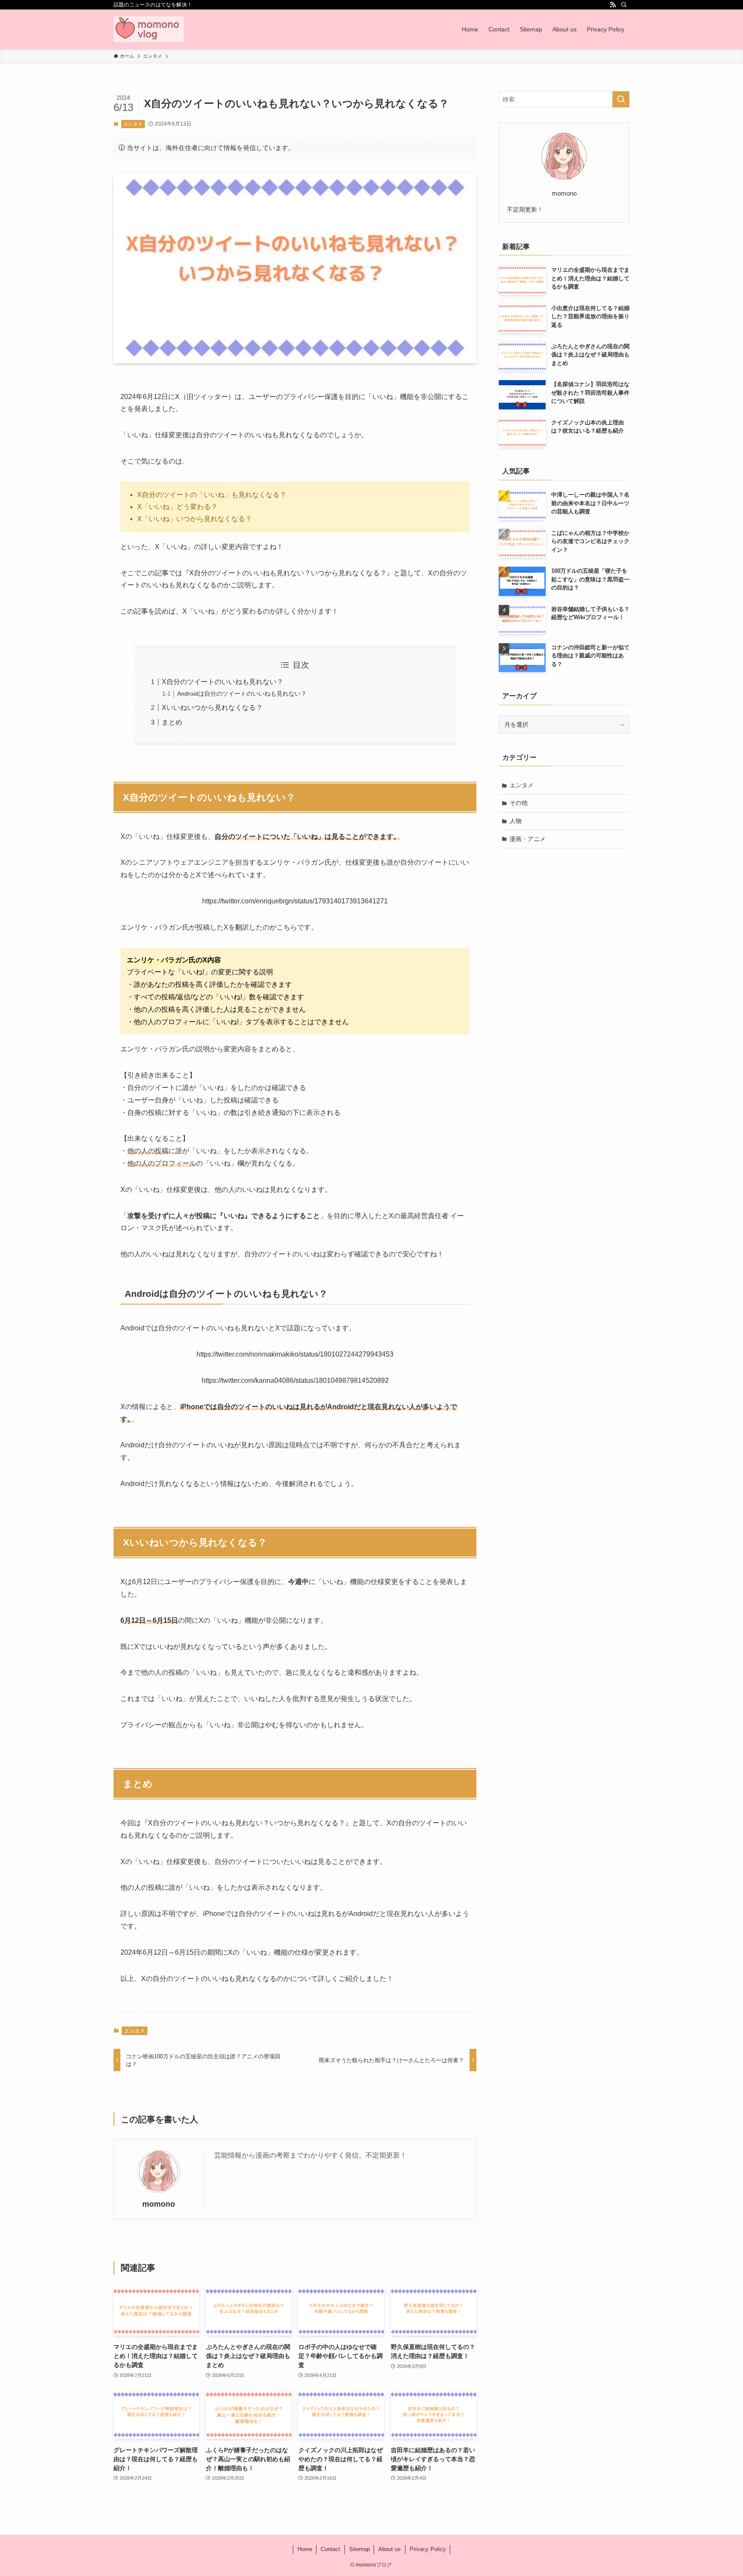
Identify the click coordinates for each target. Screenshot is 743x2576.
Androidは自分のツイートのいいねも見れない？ (242, 694)
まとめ (172, 722)
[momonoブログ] (149, 29)
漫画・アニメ (528, 839)
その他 (519, 803)
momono (159, 2204)
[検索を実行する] (621, 99)
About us (390, 2549)
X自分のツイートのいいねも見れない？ (223, 682)
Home (305, 2549)
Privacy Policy (428, 2549)
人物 (516, 821)
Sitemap (359, 2549)
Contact (330, 2549)
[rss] (613, 5)
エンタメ (133, 124)
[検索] (624, 5)
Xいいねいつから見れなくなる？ (212, 708)
